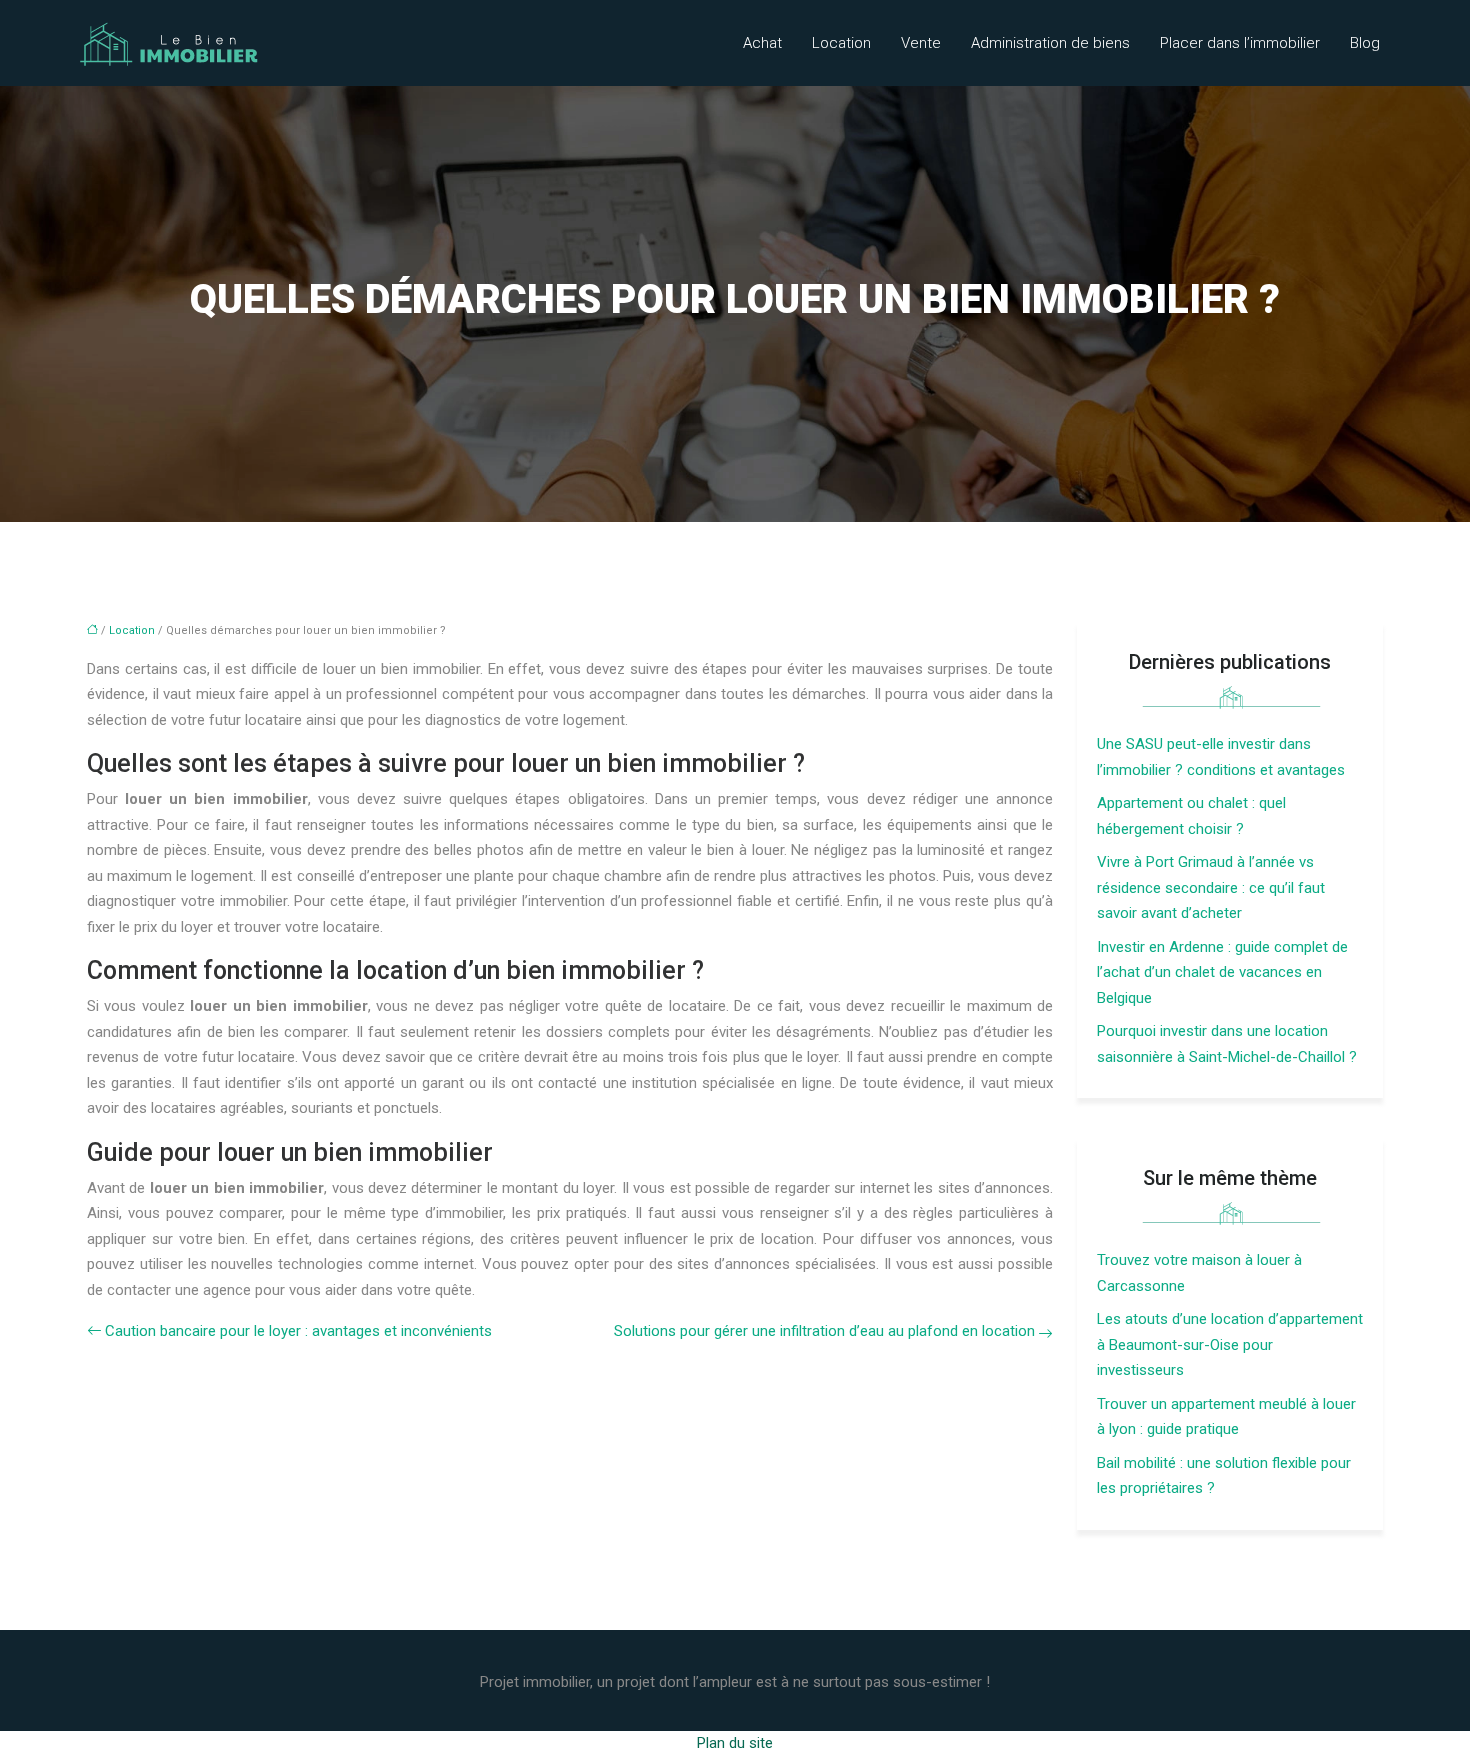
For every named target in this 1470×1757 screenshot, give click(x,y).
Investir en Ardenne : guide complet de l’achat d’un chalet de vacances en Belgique (1222, 972)
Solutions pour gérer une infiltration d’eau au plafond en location (824, 1331)
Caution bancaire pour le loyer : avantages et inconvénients (298, 1331)
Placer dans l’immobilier (1240, 43)
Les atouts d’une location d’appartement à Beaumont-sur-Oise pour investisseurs (1230, 1344)
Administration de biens (1050, 43)
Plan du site (735, 1743)
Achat (762, 43)
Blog (1365, 43)
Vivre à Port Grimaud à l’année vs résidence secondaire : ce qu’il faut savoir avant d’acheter (1211, 887)
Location (841, 43)
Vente (921, 43)
